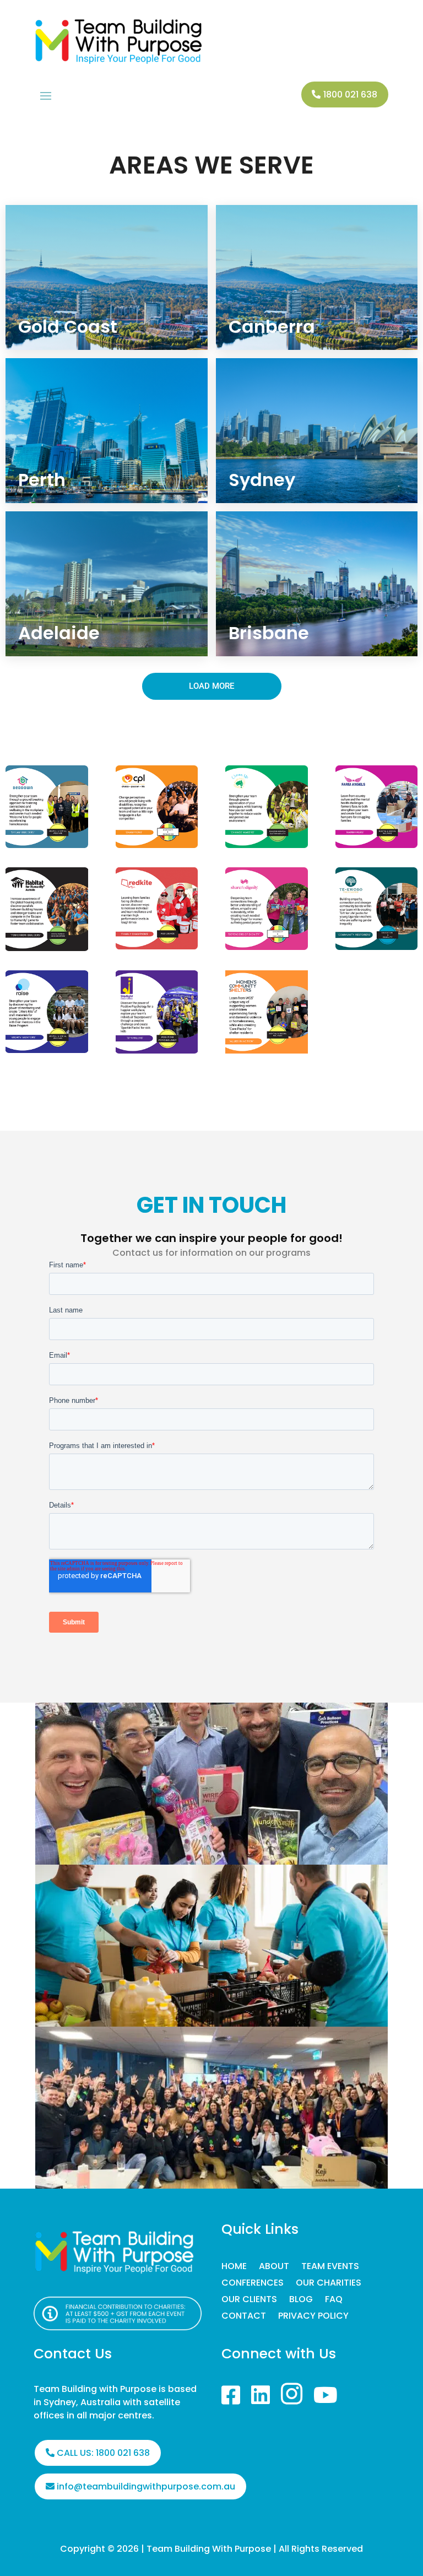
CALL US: (103, 2453)
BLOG (301, 2300)
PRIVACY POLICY (313, 2317)
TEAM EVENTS (330, 2267)
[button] (212, 686)
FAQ (334, 2300)
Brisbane (269, 633)
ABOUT (274, 2267)
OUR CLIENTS (249, 2300)
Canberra (272, 326)
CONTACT (244, 2317)
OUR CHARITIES (329, 2284)
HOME (234, 2267)
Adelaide (59, 633)
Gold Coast (68, 326)
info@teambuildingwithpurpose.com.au (146, 2486)
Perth (42, 480)
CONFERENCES (253, 2284)
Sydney (262, 480)
